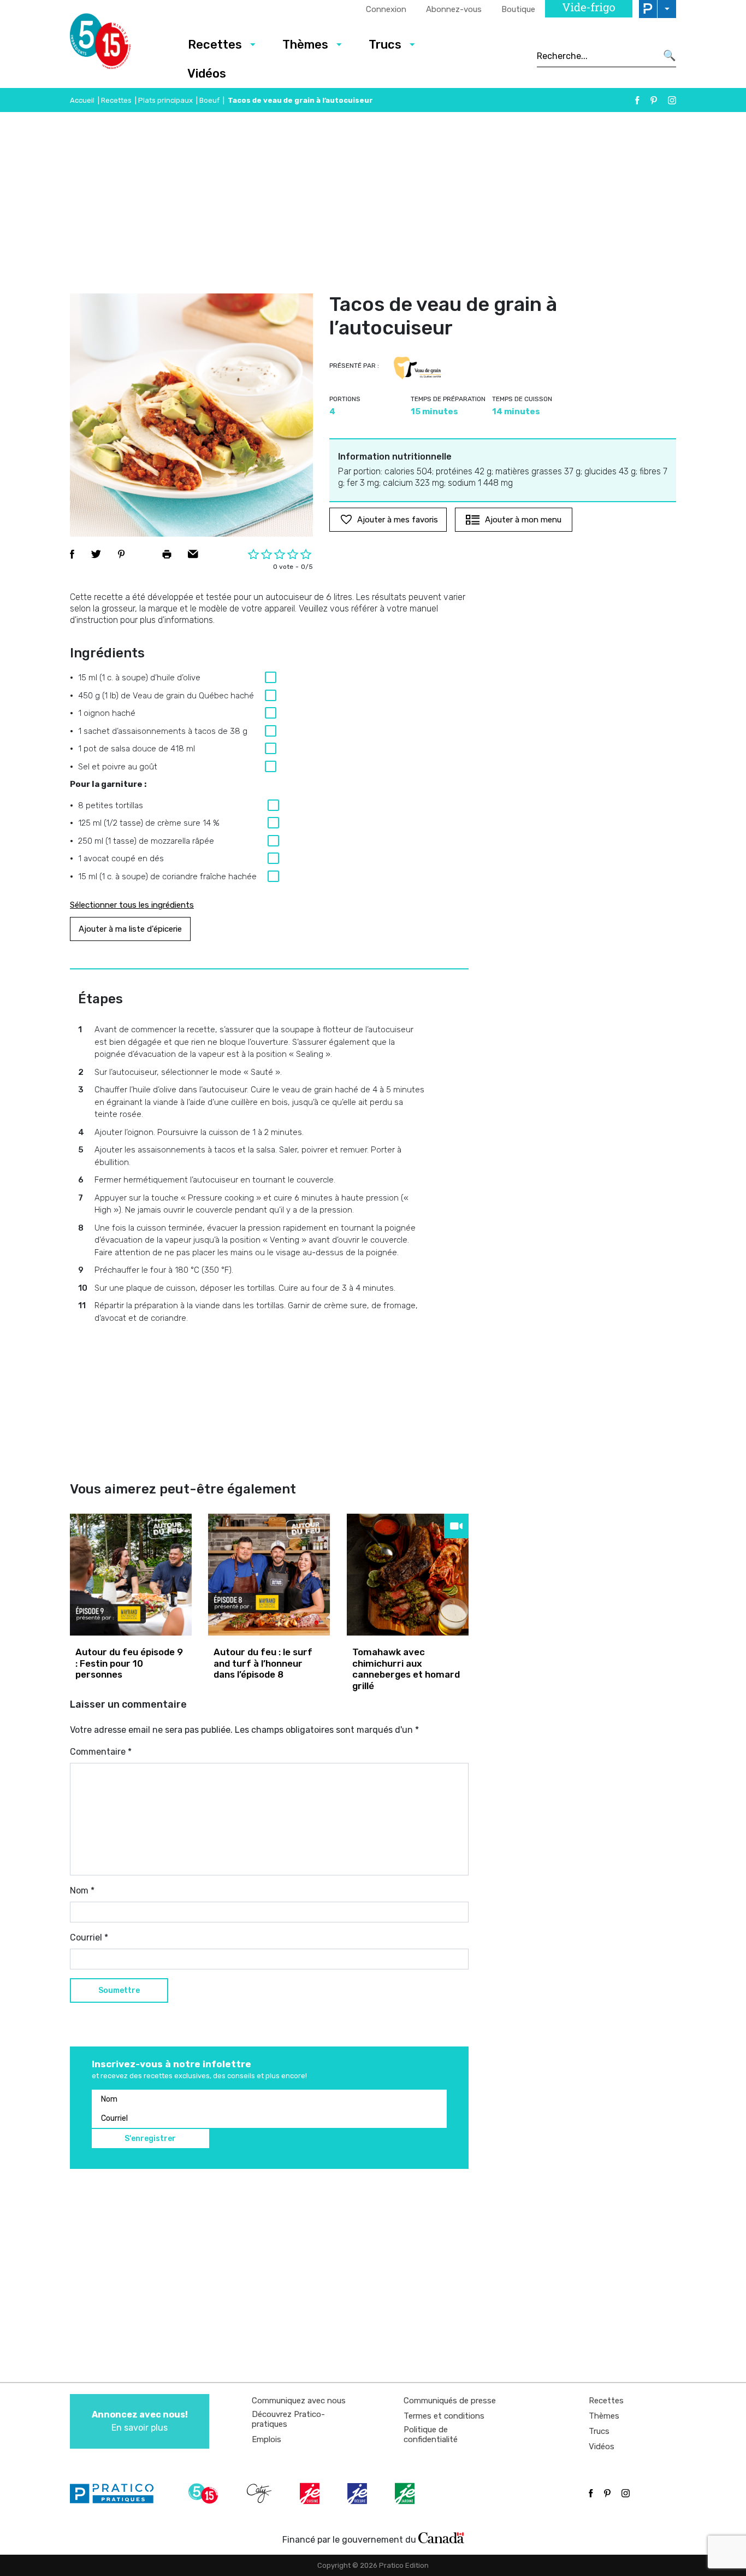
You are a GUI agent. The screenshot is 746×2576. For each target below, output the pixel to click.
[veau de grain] (417, 368)
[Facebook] (637, 100)
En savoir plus (140, 2421)
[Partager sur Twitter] (96, 554)
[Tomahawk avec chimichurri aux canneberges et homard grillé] (408, 1575)
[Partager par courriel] (193, 554)
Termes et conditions (444, 2416)
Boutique (518, 9)
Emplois (267, 2439)
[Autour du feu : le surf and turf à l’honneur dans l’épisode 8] (269, 1575)
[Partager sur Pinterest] (121, 554)
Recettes (215, 45)
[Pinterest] (654, 100)
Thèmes (305, 45)
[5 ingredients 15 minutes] (118, 44)
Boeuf (209, 100)
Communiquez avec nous (299, 2401)
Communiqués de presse (450, 2401)
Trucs (385, 45)
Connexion (386, 9)
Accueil (82, 100)
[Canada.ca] (441, 2537)
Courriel (89, 1937)
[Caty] (260, 2493)
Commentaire (101, 1752)
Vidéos (207, 73)
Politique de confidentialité (431, 2434)
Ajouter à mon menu (523, 520)
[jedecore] (358, 2493)
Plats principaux (165, 100)
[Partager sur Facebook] (72, 554)
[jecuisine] (311, 2493)
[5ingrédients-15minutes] (205, 2493)
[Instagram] (672, 100)
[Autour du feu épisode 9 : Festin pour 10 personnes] (131, 1575)
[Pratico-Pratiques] (116, 2493)
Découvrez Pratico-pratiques (288, 2419)
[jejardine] (406, 2493)
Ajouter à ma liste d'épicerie (130, 929)
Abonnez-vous (454, 9)
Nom (82, 1890)
